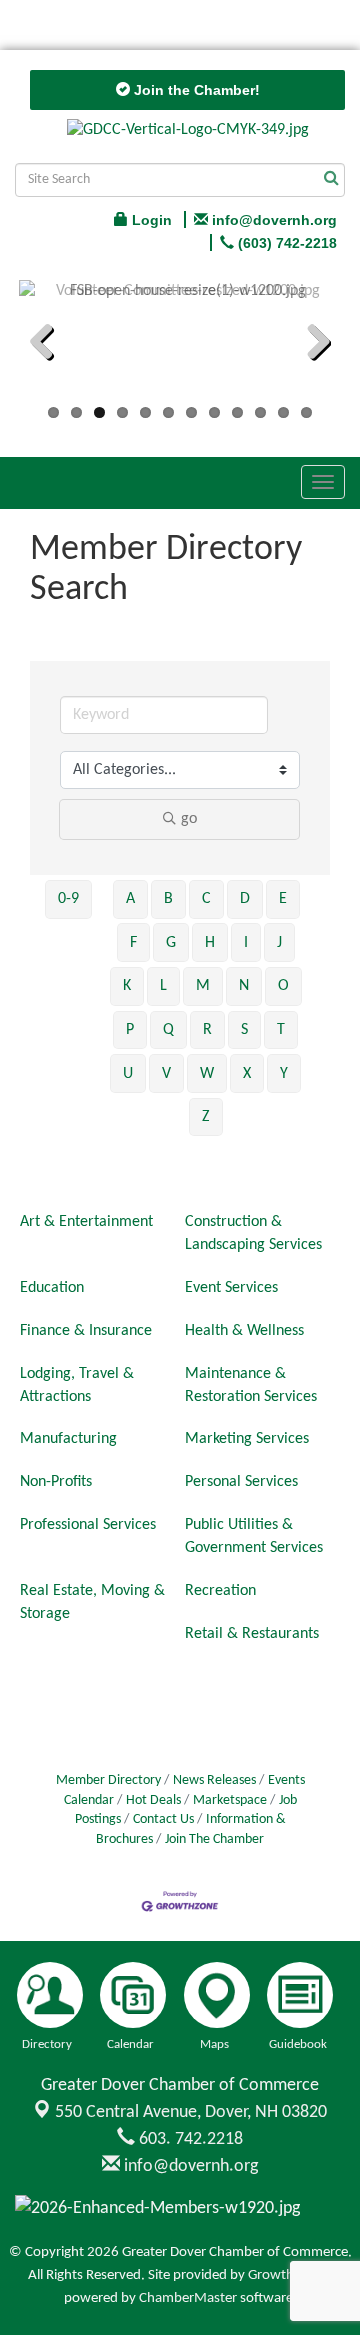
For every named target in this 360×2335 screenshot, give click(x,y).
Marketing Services (247, 1439)
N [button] (244, 986)
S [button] (244, 1030)
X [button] (247, 1074)
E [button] (283, 899)
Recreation (220, 1591)
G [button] (171, 943)
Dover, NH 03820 (191, 2112)
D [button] (245, 899)
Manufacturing (68, 1439)
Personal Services (241, 1482)
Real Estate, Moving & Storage (92, 1602)
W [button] (207, 1074)
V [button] (166, 1074)
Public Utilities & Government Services (254, 1536)
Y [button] (284, 1074)
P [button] (130, 1030)
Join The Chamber (214, 1839)
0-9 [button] (68, 899)
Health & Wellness (244, 1331)
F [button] (133, 943)
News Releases (214, 1780)
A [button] (130, 899)
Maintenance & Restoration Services (251, 1385)
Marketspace (230, 1800)
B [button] (168, 899)
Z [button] (206, 1117)
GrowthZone (286, 2275)
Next (311, 345)
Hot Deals (153, 1800)
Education (52, 1288)
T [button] (281, 1030)
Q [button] (168, 1030)
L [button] (163, 986)
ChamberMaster (188, 2298)
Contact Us (163, 1819)
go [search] (189, 819)
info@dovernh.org (189, 2166)
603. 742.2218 (189, 2139)
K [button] (127, 986)
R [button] (207, 1030)
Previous (49, 345)
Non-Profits (56, 1482)
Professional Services (88, 1525)
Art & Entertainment (86, 1222)
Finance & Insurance (86, 1331)
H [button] (210, 943)
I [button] (246, 943)
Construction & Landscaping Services (253, 1233)
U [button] (128, 1074)
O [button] (283, 986)
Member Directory (108, 1780)
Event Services (231, 1288)
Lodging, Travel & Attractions (77, 1385)
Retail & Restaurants (252, 1634)
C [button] (206, 899)
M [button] (203, 986)
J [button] (279, 943)
